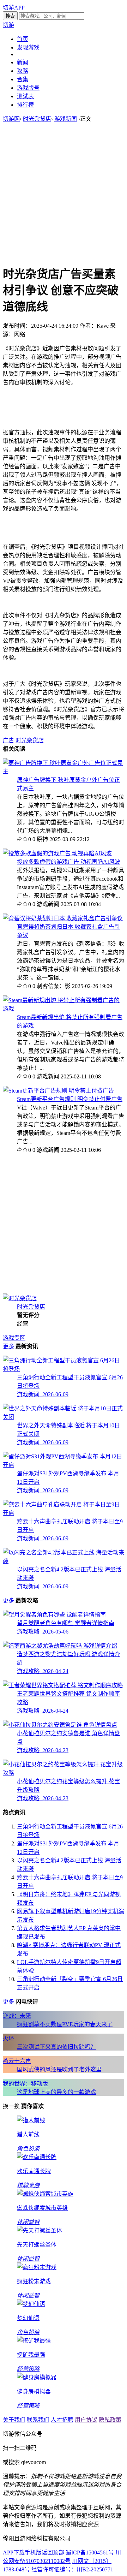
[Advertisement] (64, 194)
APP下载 (14, 2553)
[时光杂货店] (20, 1298)
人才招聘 (62, 2420)
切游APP (14, 8)
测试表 (25, 96)
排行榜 (25, 105)
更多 (8, 1346)
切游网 (11, 119)
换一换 (11, 2106)
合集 (23, 79)
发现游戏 (28, 47)
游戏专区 (14, 1338)
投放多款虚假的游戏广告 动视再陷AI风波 (69, 862)
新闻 (23, 62)
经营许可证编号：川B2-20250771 (72, 2569)
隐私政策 (110, 2420)
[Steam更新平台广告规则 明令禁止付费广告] (58, 1091)
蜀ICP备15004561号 (90, 2553)
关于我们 (14, 2420)
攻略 (23, 71)
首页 (23, 39)
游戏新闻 (66, 119)
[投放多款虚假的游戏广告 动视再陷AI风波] (57, 853)
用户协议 (86, 2420)
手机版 (33, 2553)
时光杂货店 (37, 119)
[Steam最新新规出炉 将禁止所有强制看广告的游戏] (64, 1009)
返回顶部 (53, 2553)
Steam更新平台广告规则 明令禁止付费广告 (70, 1099)
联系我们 (38, 2420)
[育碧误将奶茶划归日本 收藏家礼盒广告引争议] (63, 918)
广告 (8, 740)
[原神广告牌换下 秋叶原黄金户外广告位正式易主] (64, 771)
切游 (8, 25)
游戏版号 (28, 88)
